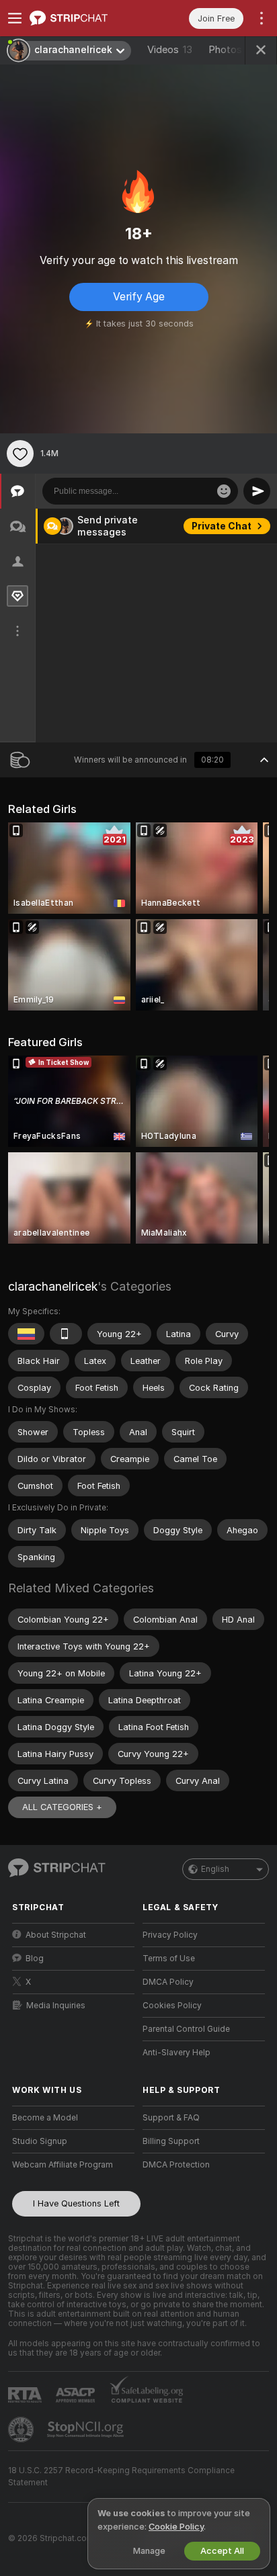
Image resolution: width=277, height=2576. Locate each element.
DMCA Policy (168, 1982)
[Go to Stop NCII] (87, 2430)
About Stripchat (56, 1935)
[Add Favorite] (20, 454)
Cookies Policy (172, 2006)
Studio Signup (40, 2141)
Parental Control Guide (186, 2029)
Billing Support (171, 2141)
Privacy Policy (170, 1935)
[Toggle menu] (15, 18)
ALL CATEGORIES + (62, 1807)
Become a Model (45, 2118)
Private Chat (222, 526)
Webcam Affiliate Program (63, 2165)
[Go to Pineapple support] (22, 2430)
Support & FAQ (171, 2118)
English (215, 1869)
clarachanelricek (53, 1286)
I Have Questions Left (76, 2203)
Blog (35, 1959)
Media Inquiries (56, 2006)
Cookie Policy (176, 2527)
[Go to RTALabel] (26, 2395)
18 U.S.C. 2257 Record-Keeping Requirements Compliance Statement (121, 2477)
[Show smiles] (224, 491)
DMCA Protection (176, 2165)
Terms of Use (169, 1959)
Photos (233, 50)
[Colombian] (26, 1334)
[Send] (257, 491)
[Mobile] (66, 1334)
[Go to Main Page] (84, 18)
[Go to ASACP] (77, 2395)
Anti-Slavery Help (176, 2053)
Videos (170, 50)
